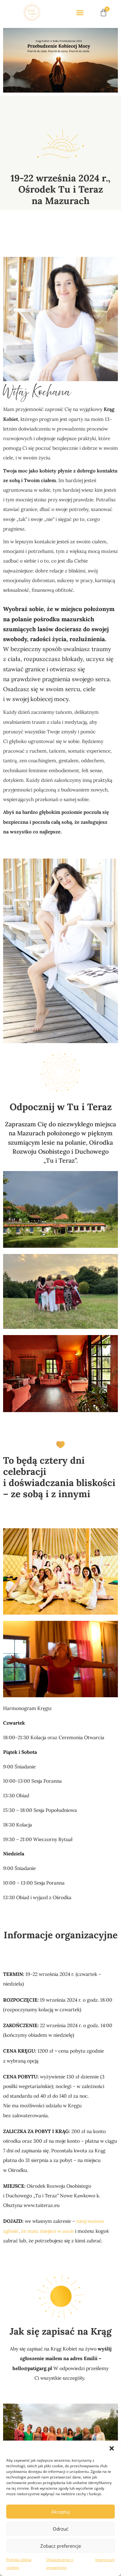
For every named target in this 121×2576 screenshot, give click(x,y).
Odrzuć (60, 2529)
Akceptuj (60, 2512)
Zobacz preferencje (61, 2546)
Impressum (105, 2560)
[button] (112, 2448)
